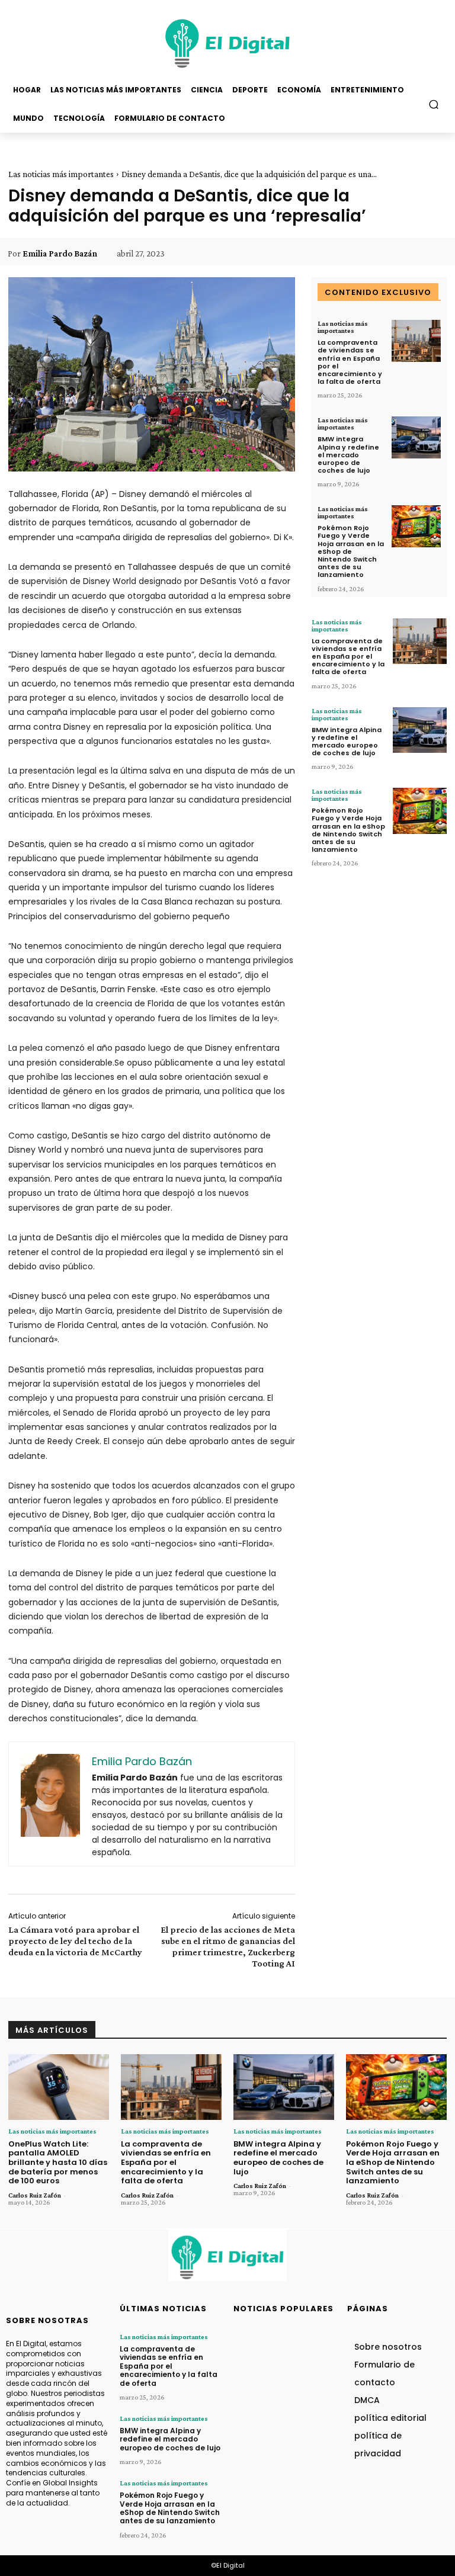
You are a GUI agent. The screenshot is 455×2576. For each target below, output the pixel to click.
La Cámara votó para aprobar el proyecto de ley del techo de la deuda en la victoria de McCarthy (75, 1941)
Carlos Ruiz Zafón (35, 2195)
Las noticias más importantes (61, 174)
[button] (434, 104)
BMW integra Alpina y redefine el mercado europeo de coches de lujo (348, 455)
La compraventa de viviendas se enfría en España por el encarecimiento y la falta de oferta (350, 362)
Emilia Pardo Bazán (60, 254)
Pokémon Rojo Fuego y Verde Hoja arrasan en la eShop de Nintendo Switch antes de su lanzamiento (351, 551)
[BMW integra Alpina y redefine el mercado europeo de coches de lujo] (416, 437)
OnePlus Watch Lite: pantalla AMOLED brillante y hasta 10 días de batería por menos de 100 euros (58, 2162)
